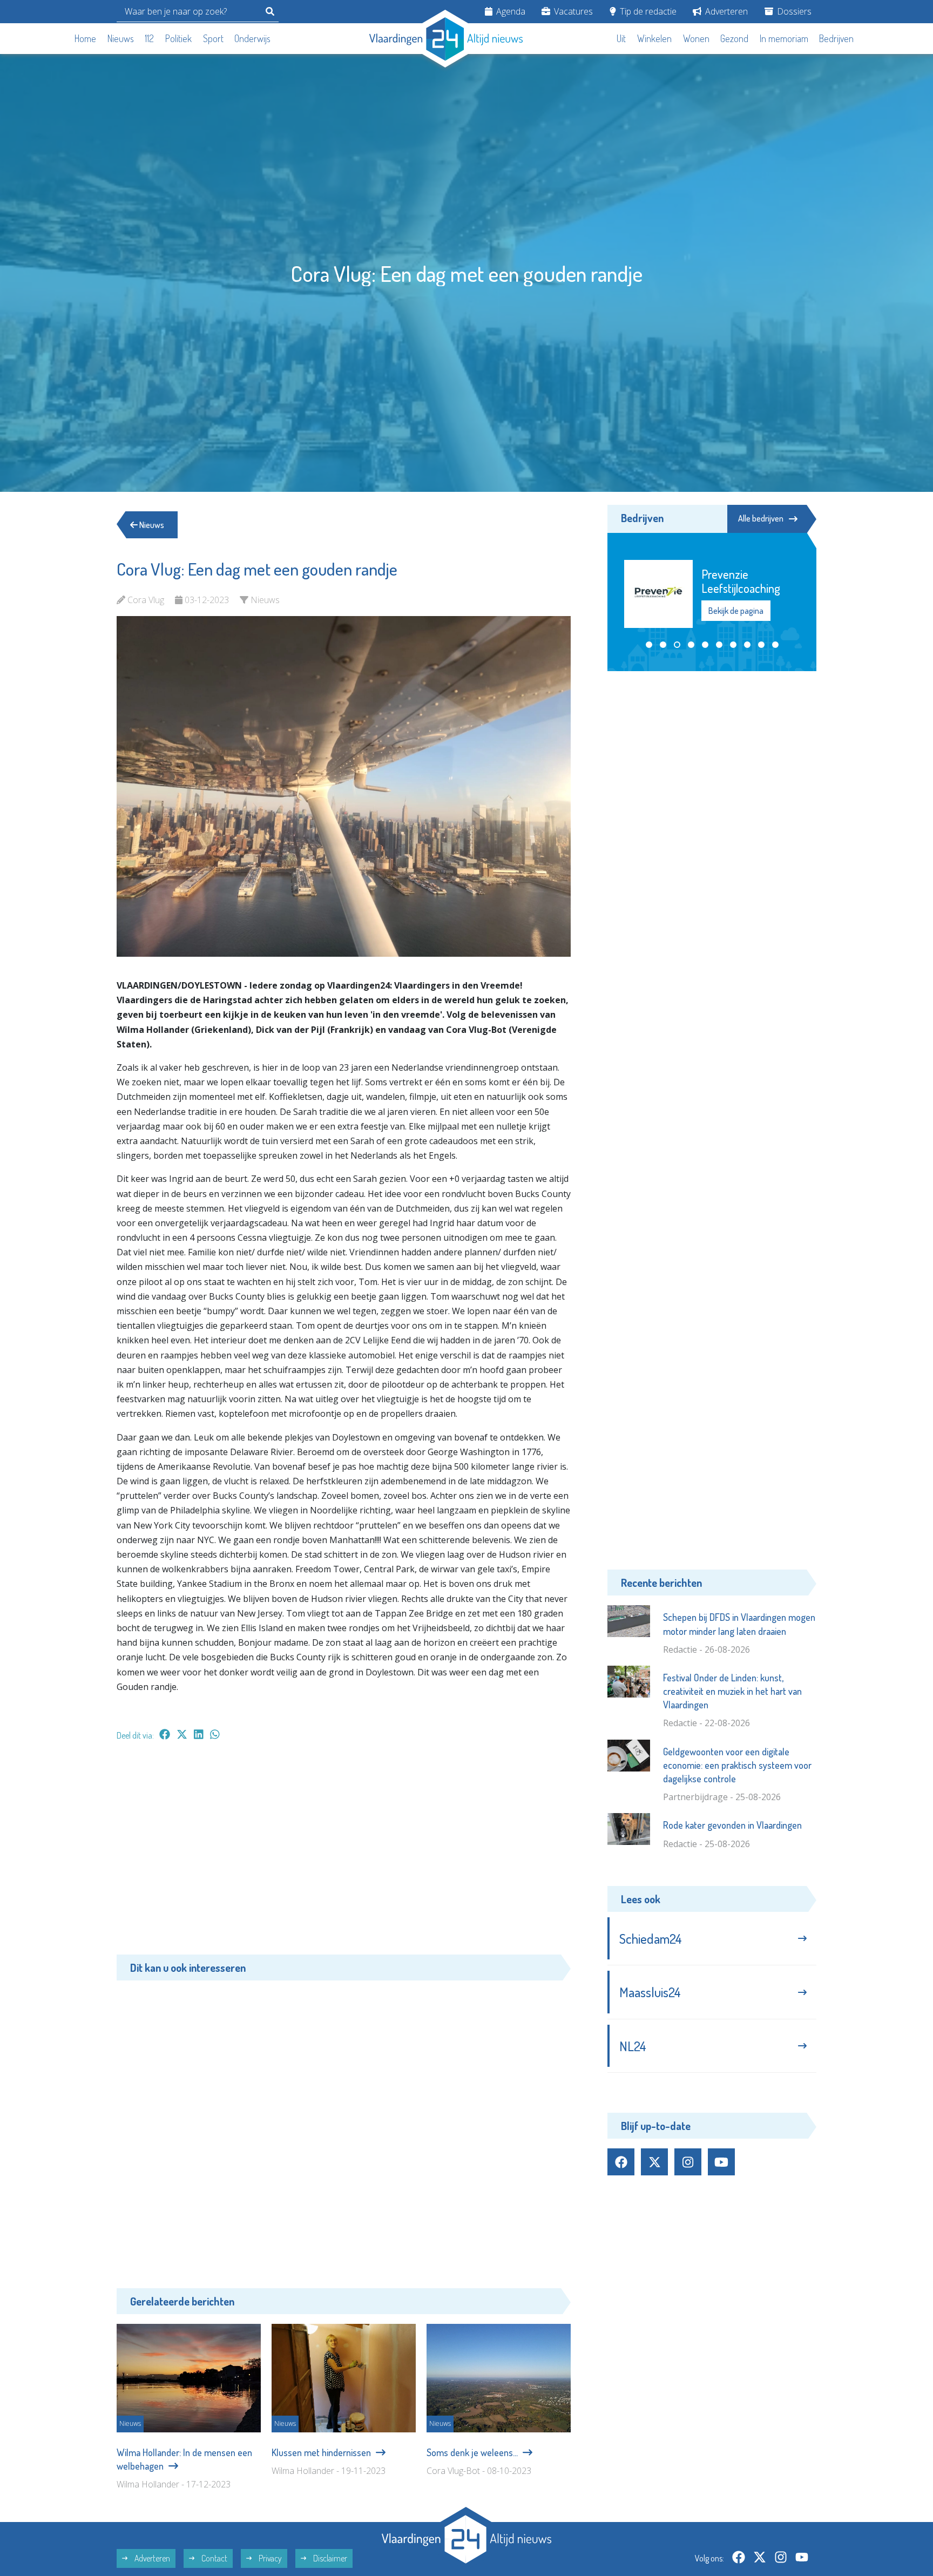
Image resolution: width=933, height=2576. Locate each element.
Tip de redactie (647, 11)
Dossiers (793, 11)
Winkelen (654, 38)
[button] (649, 645)
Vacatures (572, 11)
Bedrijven (836, 38)
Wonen (696, 38)
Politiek (178, 38)
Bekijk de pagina (735, 604)
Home (85, 38)
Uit (621, 38)
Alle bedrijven (761, 518)
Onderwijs (252, 38)
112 (149, 38)
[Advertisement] (344, 1853)
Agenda (510, 11)
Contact (214, 2558)
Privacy (269, 2558)
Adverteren (725, 11)
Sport (213, 38)
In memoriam (784, 38)
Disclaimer (329, 2558)
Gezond (734, 38)
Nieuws (121, 38)
